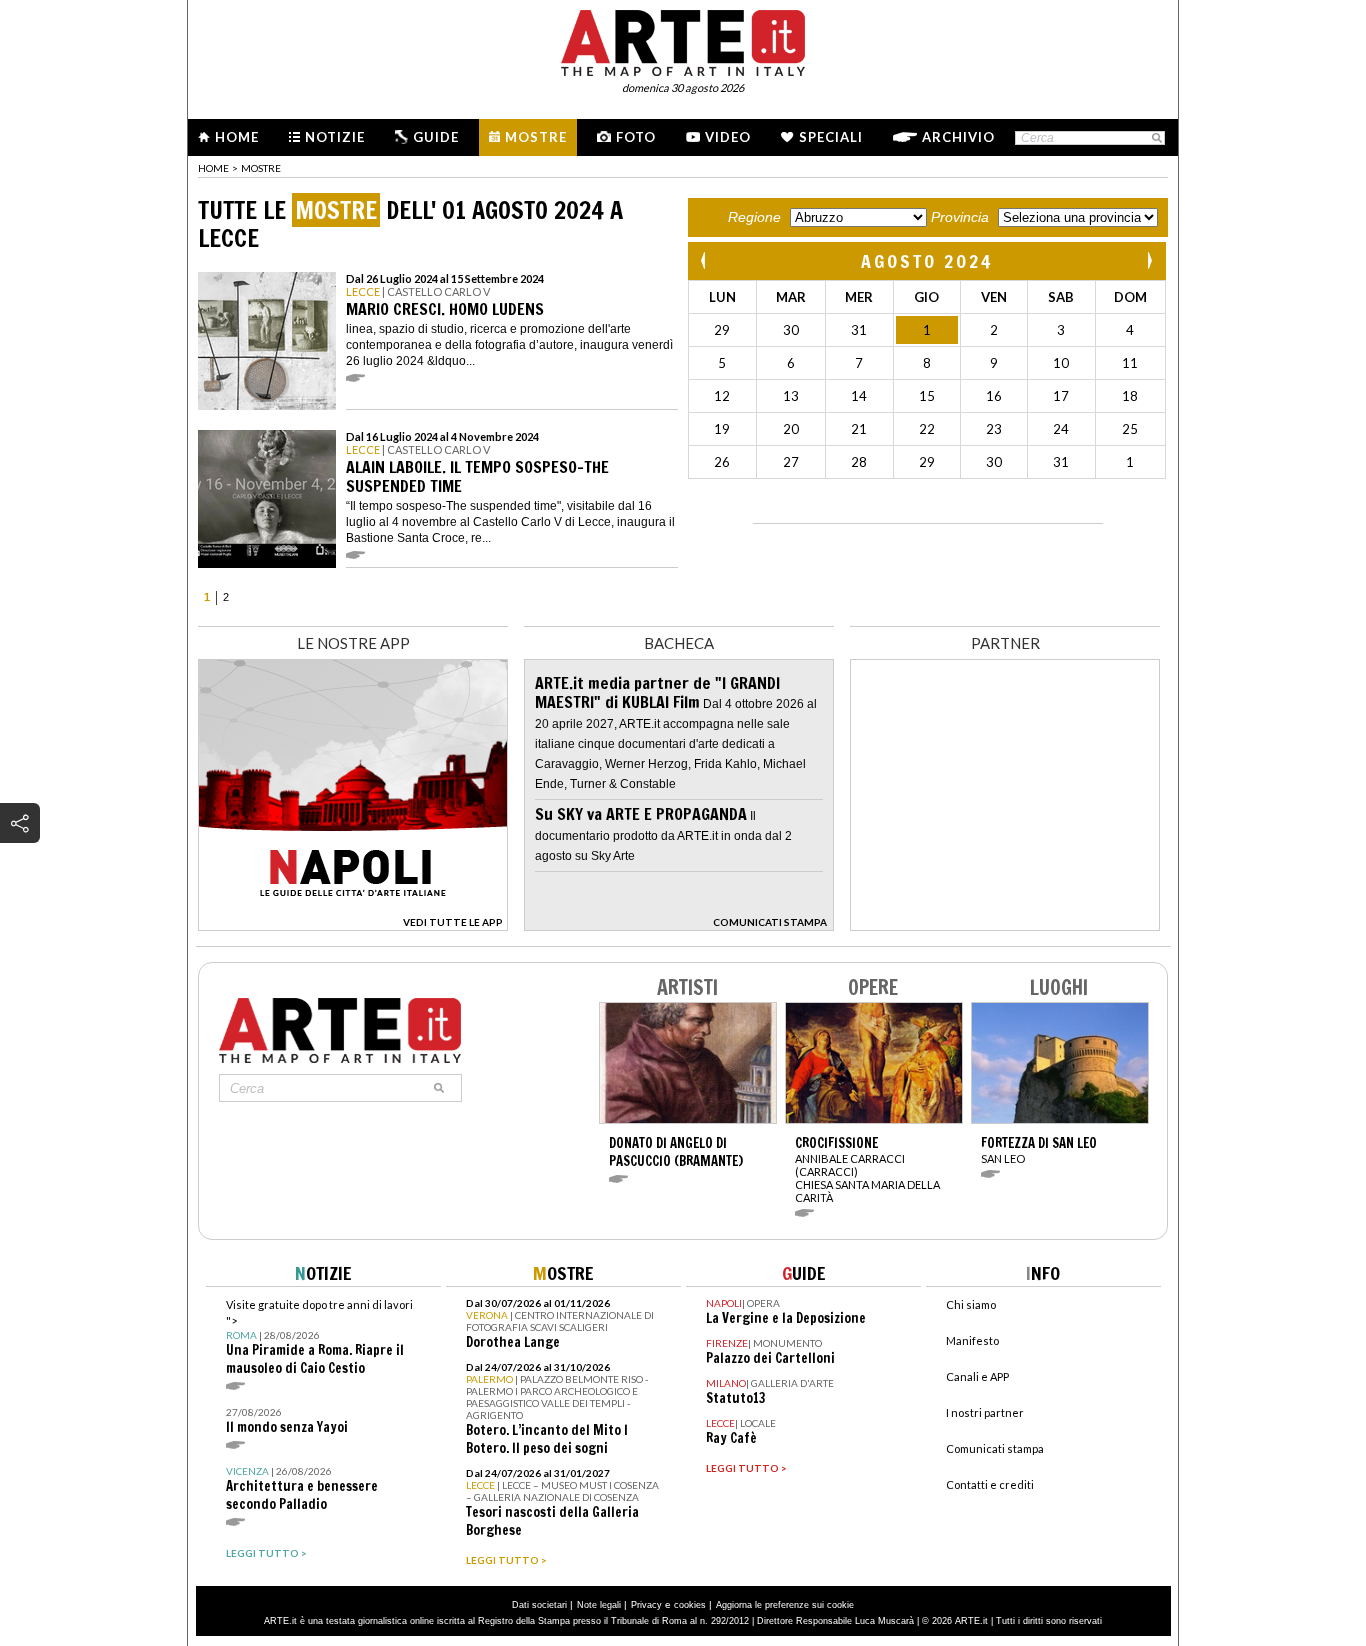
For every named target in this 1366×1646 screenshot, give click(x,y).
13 (791, 396)
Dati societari (539, 1605)
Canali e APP (977, 1376)
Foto (636, 137)
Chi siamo (971, 1304)
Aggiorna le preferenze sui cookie (785, 1605)
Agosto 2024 (927, 261)
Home (237, 137)
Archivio (958, 137)
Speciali (831, 137)
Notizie (335, 137)
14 (859, 396)
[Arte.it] (683, 40)
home (213, 168)
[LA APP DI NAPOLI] (353, 925)
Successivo (1149, 260)
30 (791, 330)
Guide (436, 137)
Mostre (536, 137)
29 (722, 330)
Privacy (646, 1605)
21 (859, 429)
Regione (754, 217)
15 (927, 396)
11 (1130, 363)
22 (927, 429)
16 (994, 396)
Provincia (960, 217)
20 (791, 429)
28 (859, 462)
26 (722, 462)
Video (728, 137)
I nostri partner (985, 1412)
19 (722, 429)
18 (1130, 396)
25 (1130, 429)
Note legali (599, 1605)
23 (994, 429)
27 (791, 462)
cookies (690, 1605)
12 (722, 396)
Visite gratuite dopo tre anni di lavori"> (319, 1337)
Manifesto (972, 1340)
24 (1061, 429)
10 (1061, 363)
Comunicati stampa (995, 1448)
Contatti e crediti (990, 1484)
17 (1061, 396)
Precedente (705, 260)
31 (859, 330)
